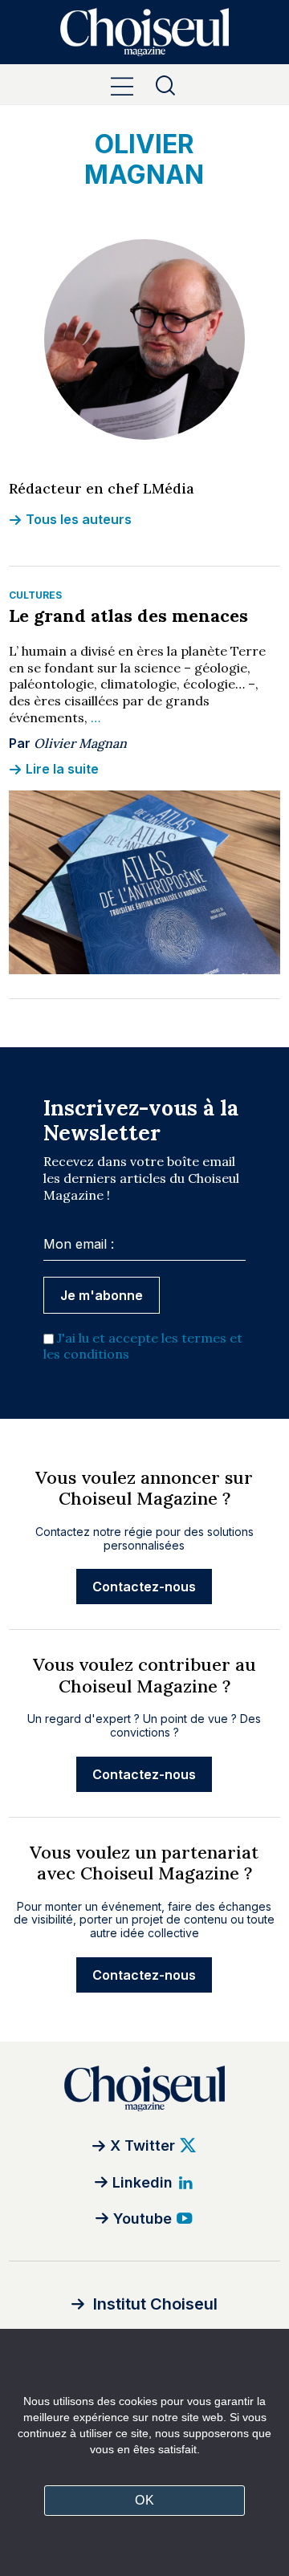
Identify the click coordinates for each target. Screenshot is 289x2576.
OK (144, 2500)
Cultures (35, 595)
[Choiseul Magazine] (144, 2088)
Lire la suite (62, 769)
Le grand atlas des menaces (128, 616)
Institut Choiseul (155, 2304)
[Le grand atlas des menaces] (144, 882)
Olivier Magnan (80, 743)
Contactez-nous (144, 1587)
